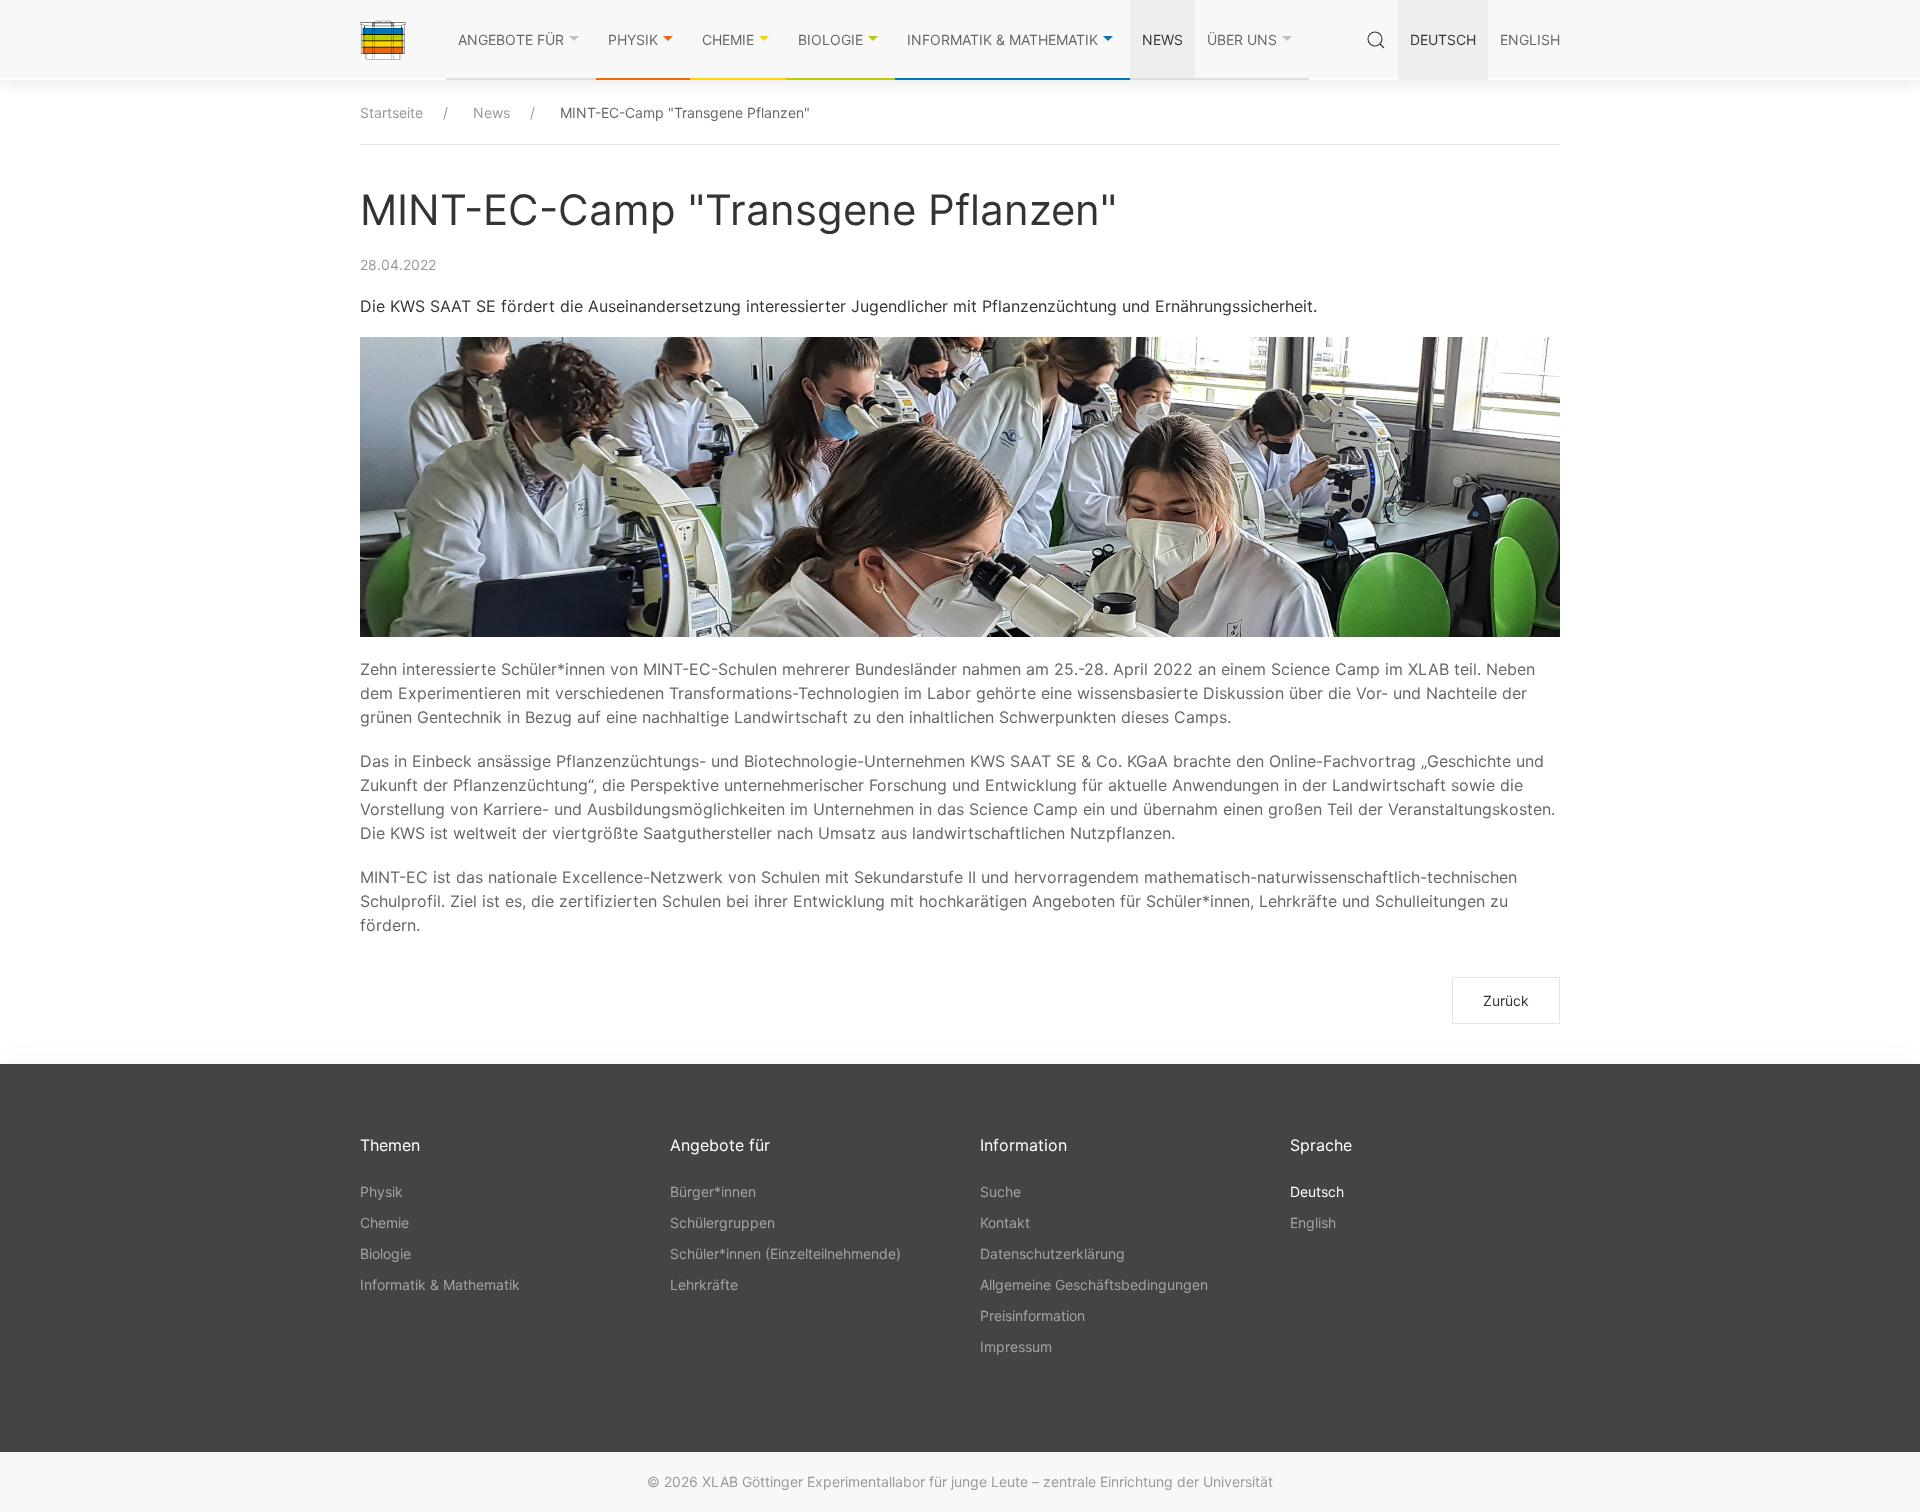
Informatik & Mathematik (1002, 39)
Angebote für (511, 39)
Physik (633, 39)
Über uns (1242, 39)
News (1162, 39)
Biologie (830, 39)
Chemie (728, 39)
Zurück (1506, 1000)
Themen (390, 1145)
